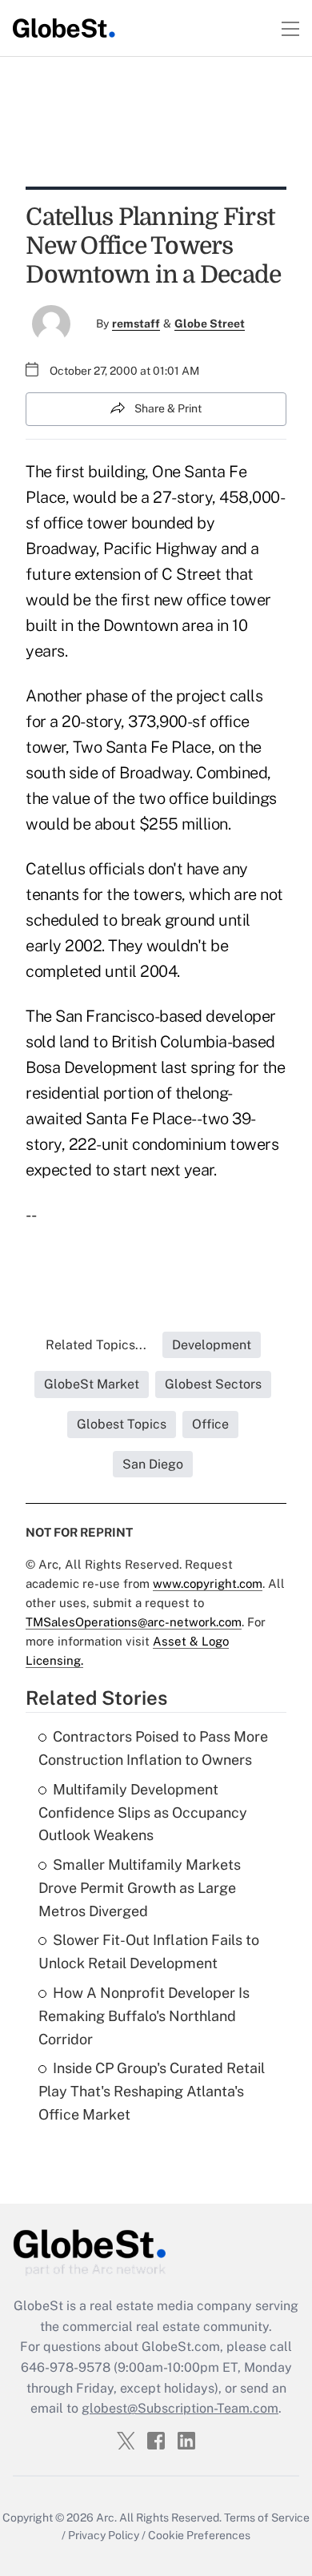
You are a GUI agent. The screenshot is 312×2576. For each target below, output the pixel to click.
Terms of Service (267, 2518)
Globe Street (210, 324)
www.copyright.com (208, 1583)
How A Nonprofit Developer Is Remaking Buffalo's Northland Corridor (144, 2016)
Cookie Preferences (199, 2535)
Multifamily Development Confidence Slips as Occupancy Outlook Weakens (143, 1812)
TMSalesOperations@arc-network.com (134, 1622)
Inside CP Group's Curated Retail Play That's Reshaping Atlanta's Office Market (152, 2091)
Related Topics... (96, 1345)
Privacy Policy (104, 2535)
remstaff (136, 324)
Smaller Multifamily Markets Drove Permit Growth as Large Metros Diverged (140, 1888)
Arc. (106, 2518)
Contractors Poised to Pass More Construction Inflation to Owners (153, 1748)
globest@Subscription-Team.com (180, 2408)
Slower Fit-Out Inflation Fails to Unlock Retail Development (149, 1951)
